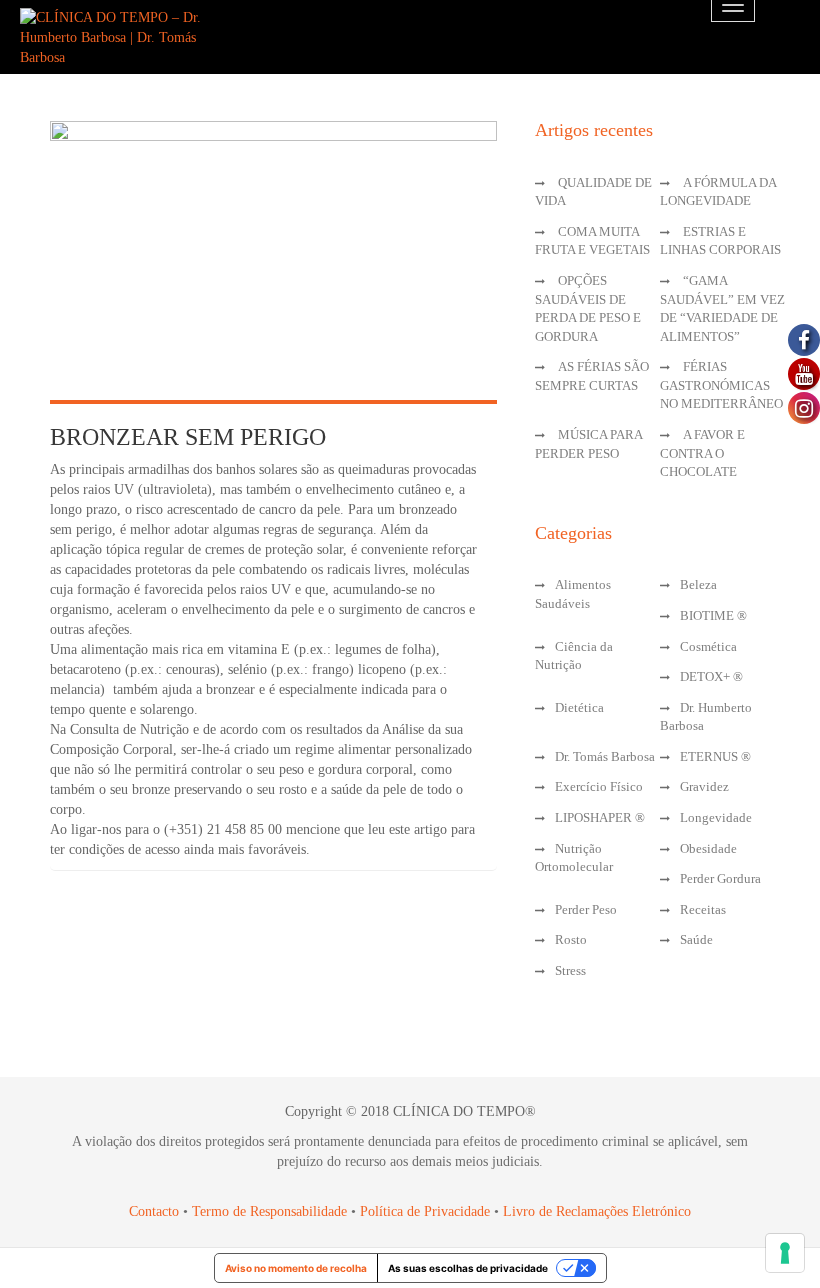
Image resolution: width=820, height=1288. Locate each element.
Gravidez (704, 786)
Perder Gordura (720, 878)
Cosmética (708, 646)
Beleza (698, 584)
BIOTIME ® (713, 615)
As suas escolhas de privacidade (468, 1268)
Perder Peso (586, 909)
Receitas (703, 909)
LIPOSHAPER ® (600, 817)
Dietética (579, 707)
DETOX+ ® (711, 676)
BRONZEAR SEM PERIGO (188, 437)
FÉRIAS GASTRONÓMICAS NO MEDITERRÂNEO (721, 385)
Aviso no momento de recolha (296, 1268)
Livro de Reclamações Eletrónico (597, 1211)
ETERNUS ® (715, 756)
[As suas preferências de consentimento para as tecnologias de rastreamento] (785, 1253)
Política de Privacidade (425, 1211)
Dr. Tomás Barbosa (605, 756)
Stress (570, 970)
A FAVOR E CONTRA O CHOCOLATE (702, 453)
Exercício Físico (599, 786)
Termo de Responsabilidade (271, 1211)
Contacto (154, 1211)
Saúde (696, 939)
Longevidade (716, 817)
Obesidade (708, 848)
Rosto (571, 939)
